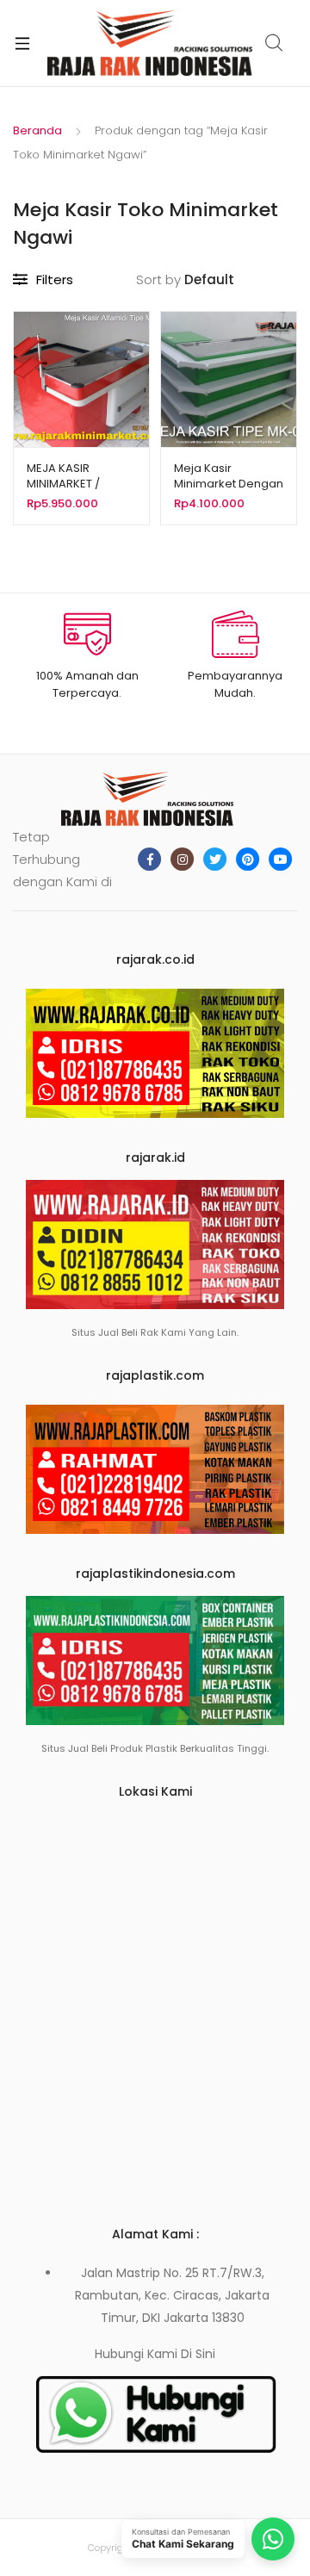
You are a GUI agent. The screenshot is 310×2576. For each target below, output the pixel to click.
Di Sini (198, 2354)
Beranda (37, 130)
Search (275, 43)
